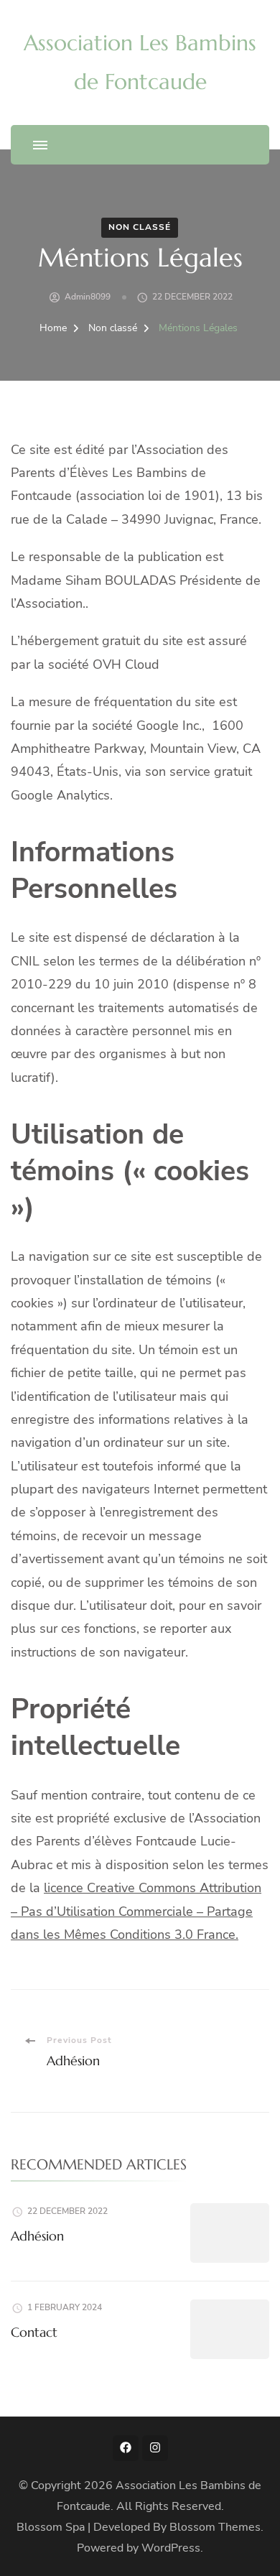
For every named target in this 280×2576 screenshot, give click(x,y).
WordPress (171, 2548)
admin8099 (88, 297)
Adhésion (37, 2236)
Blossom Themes (215, 2527)
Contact (34, 2332)
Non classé (140, 227)
